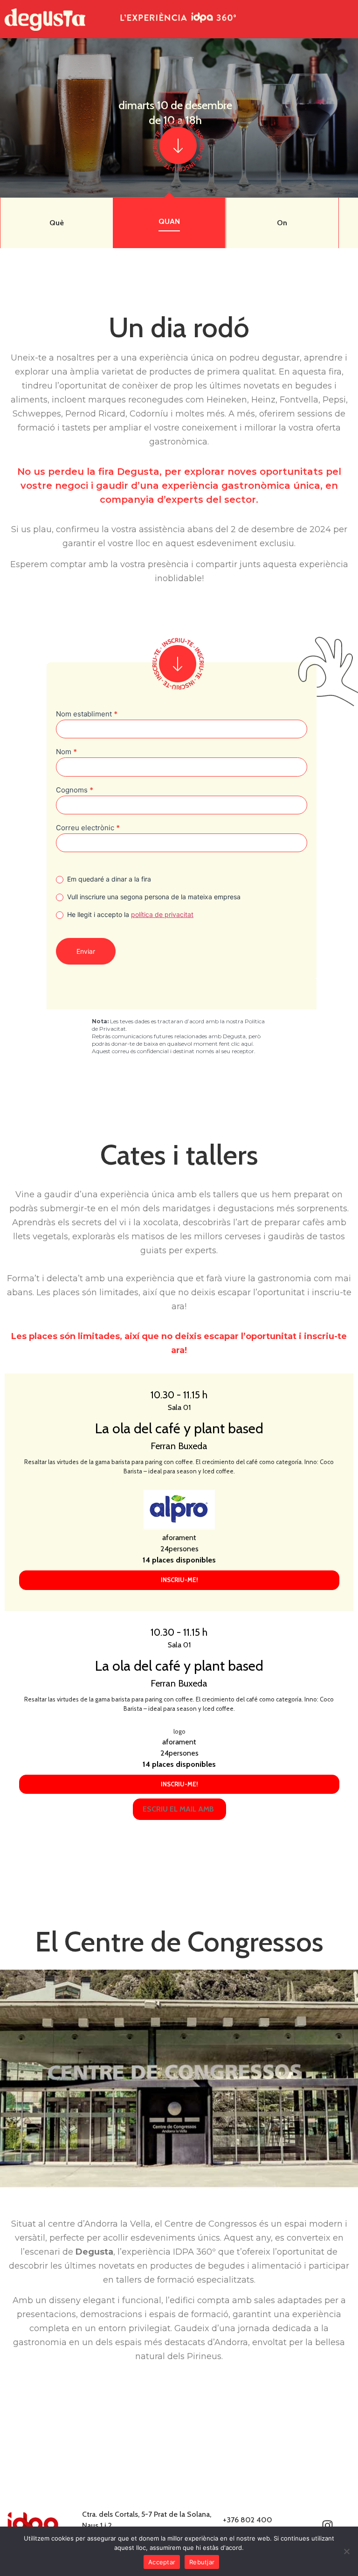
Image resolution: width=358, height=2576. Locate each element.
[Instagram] (328, 2526)
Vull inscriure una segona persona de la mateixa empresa (153, 897)
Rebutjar (202, 2562)
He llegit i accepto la (129, 914)
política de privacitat (162, 914)
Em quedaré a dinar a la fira (108, 879)
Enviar (86, 951)
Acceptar (162, 2562)
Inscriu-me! (179, 1580)
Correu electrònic (88, 828)
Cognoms (75, 790)
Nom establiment (87, 714)
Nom (66, 752)
